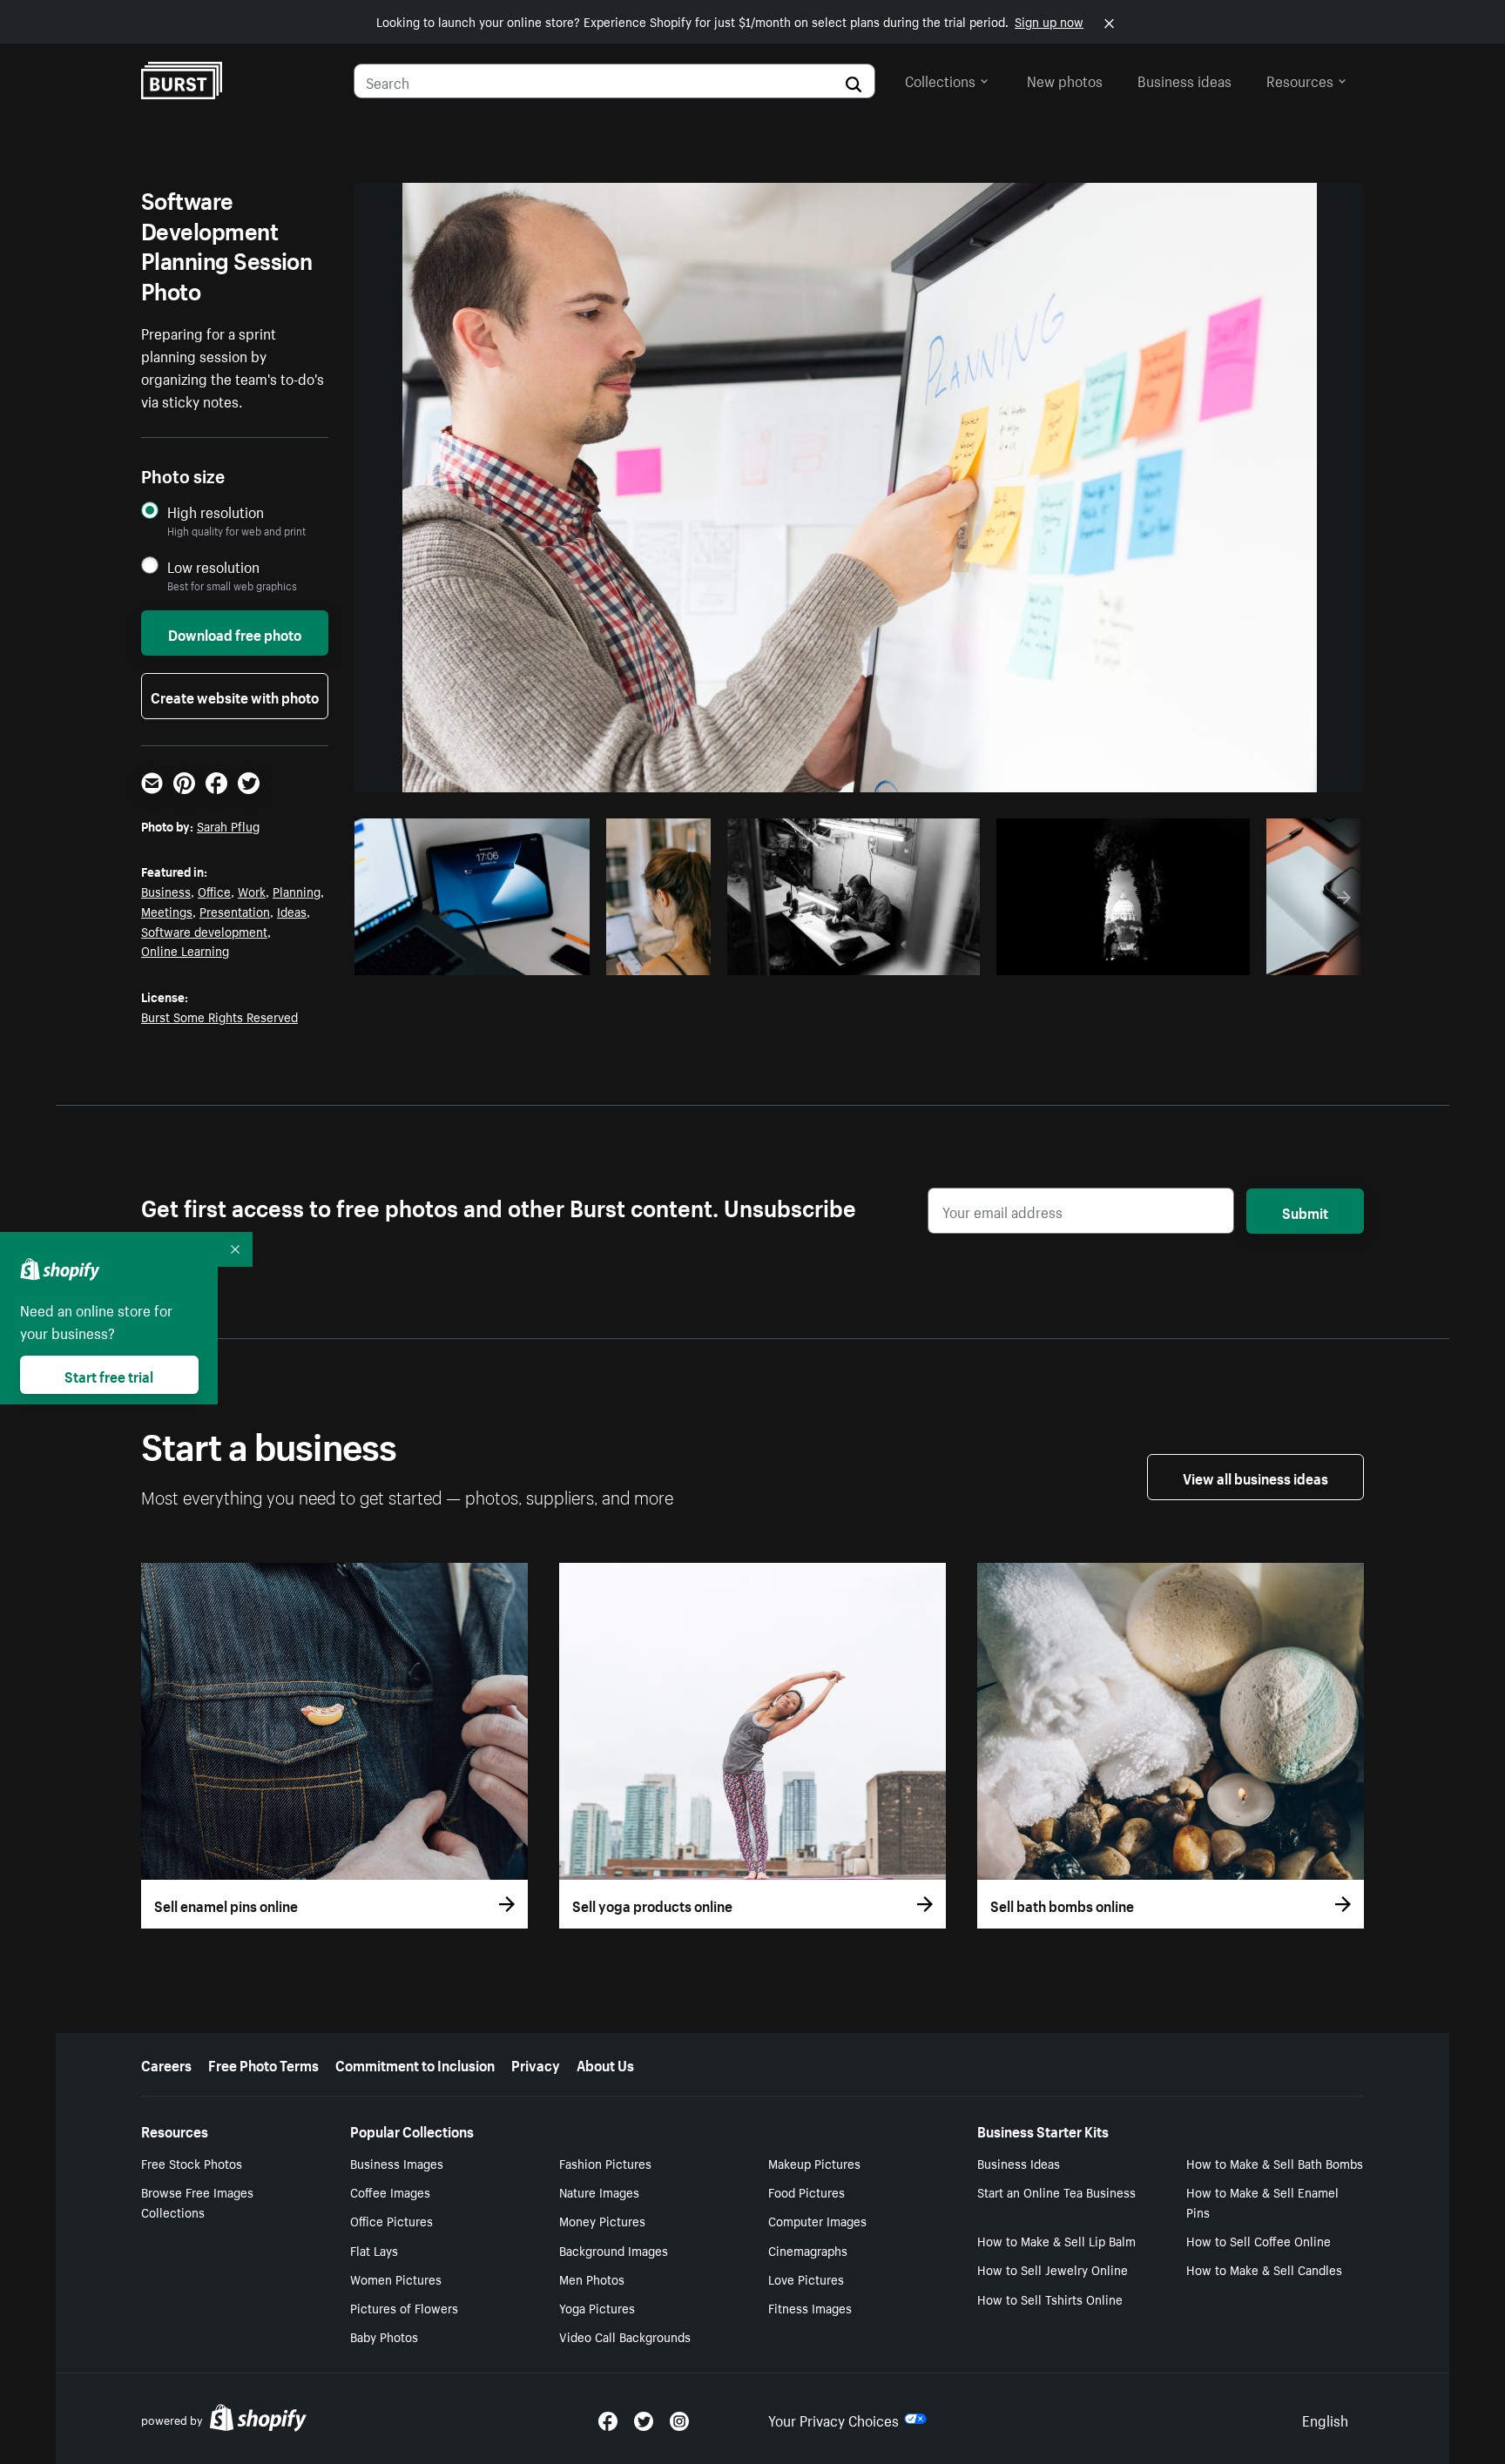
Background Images (614, 2250)
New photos (1065, 79)
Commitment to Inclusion (415, 2063)
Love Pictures (806, 2279)
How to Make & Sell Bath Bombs (1275, 2163)
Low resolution (213, 566)
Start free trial (109, 1375)
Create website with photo (235, 696)
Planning (297, 891)
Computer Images (817, 2220)
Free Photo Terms (263, 2063)
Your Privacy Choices (833, 2419)
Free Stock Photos (192, 2163)
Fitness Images (810, 2307)
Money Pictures (602, 2220)
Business (166, 891)
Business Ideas (1019, 2163)
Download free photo (235, 633)
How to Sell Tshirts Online (1050, 2299)
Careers (166, 2063)
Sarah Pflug (228, 825)
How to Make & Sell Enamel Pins (1262, 2201)
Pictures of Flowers (404, 2307)
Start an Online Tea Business (1056, 2191)
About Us (605, 2063)
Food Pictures (806, 2191)
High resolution (216, 512)
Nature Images (599, 2191)
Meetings (167, 911)
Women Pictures (396, 2279)
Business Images (397, 2163)
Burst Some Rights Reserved (219, 1016)
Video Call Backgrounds (625, 2336)
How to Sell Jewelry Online (1053, 2269)
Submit (1305, 1211)
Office (214, 891)
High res (470, 957)
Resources (1300, 79)
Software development (204, 931)
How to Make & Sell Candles (1264, 2269)
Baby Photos (384, 2336)
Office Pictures (391, 2220)
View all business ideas (1255, 1477)
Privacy (536, 2063)
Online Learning (185, 950)
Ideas (292, 911)
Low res (537, 957)
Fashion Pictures (605, 2163)
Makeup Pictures (814, 2163)
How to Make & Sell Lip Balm (1056, 2240)
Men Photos (592, 2279)
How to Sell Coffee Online (1259, 2240)
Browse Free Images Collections (197, 2201)
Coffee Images (390, 2191)
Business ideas (1184, 79)
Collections (940, 79)
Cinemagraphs (808, 2250)
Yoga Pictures (597, 2307)
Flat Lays (374, 2250)
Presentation (235, 911)
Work (252, 891)
